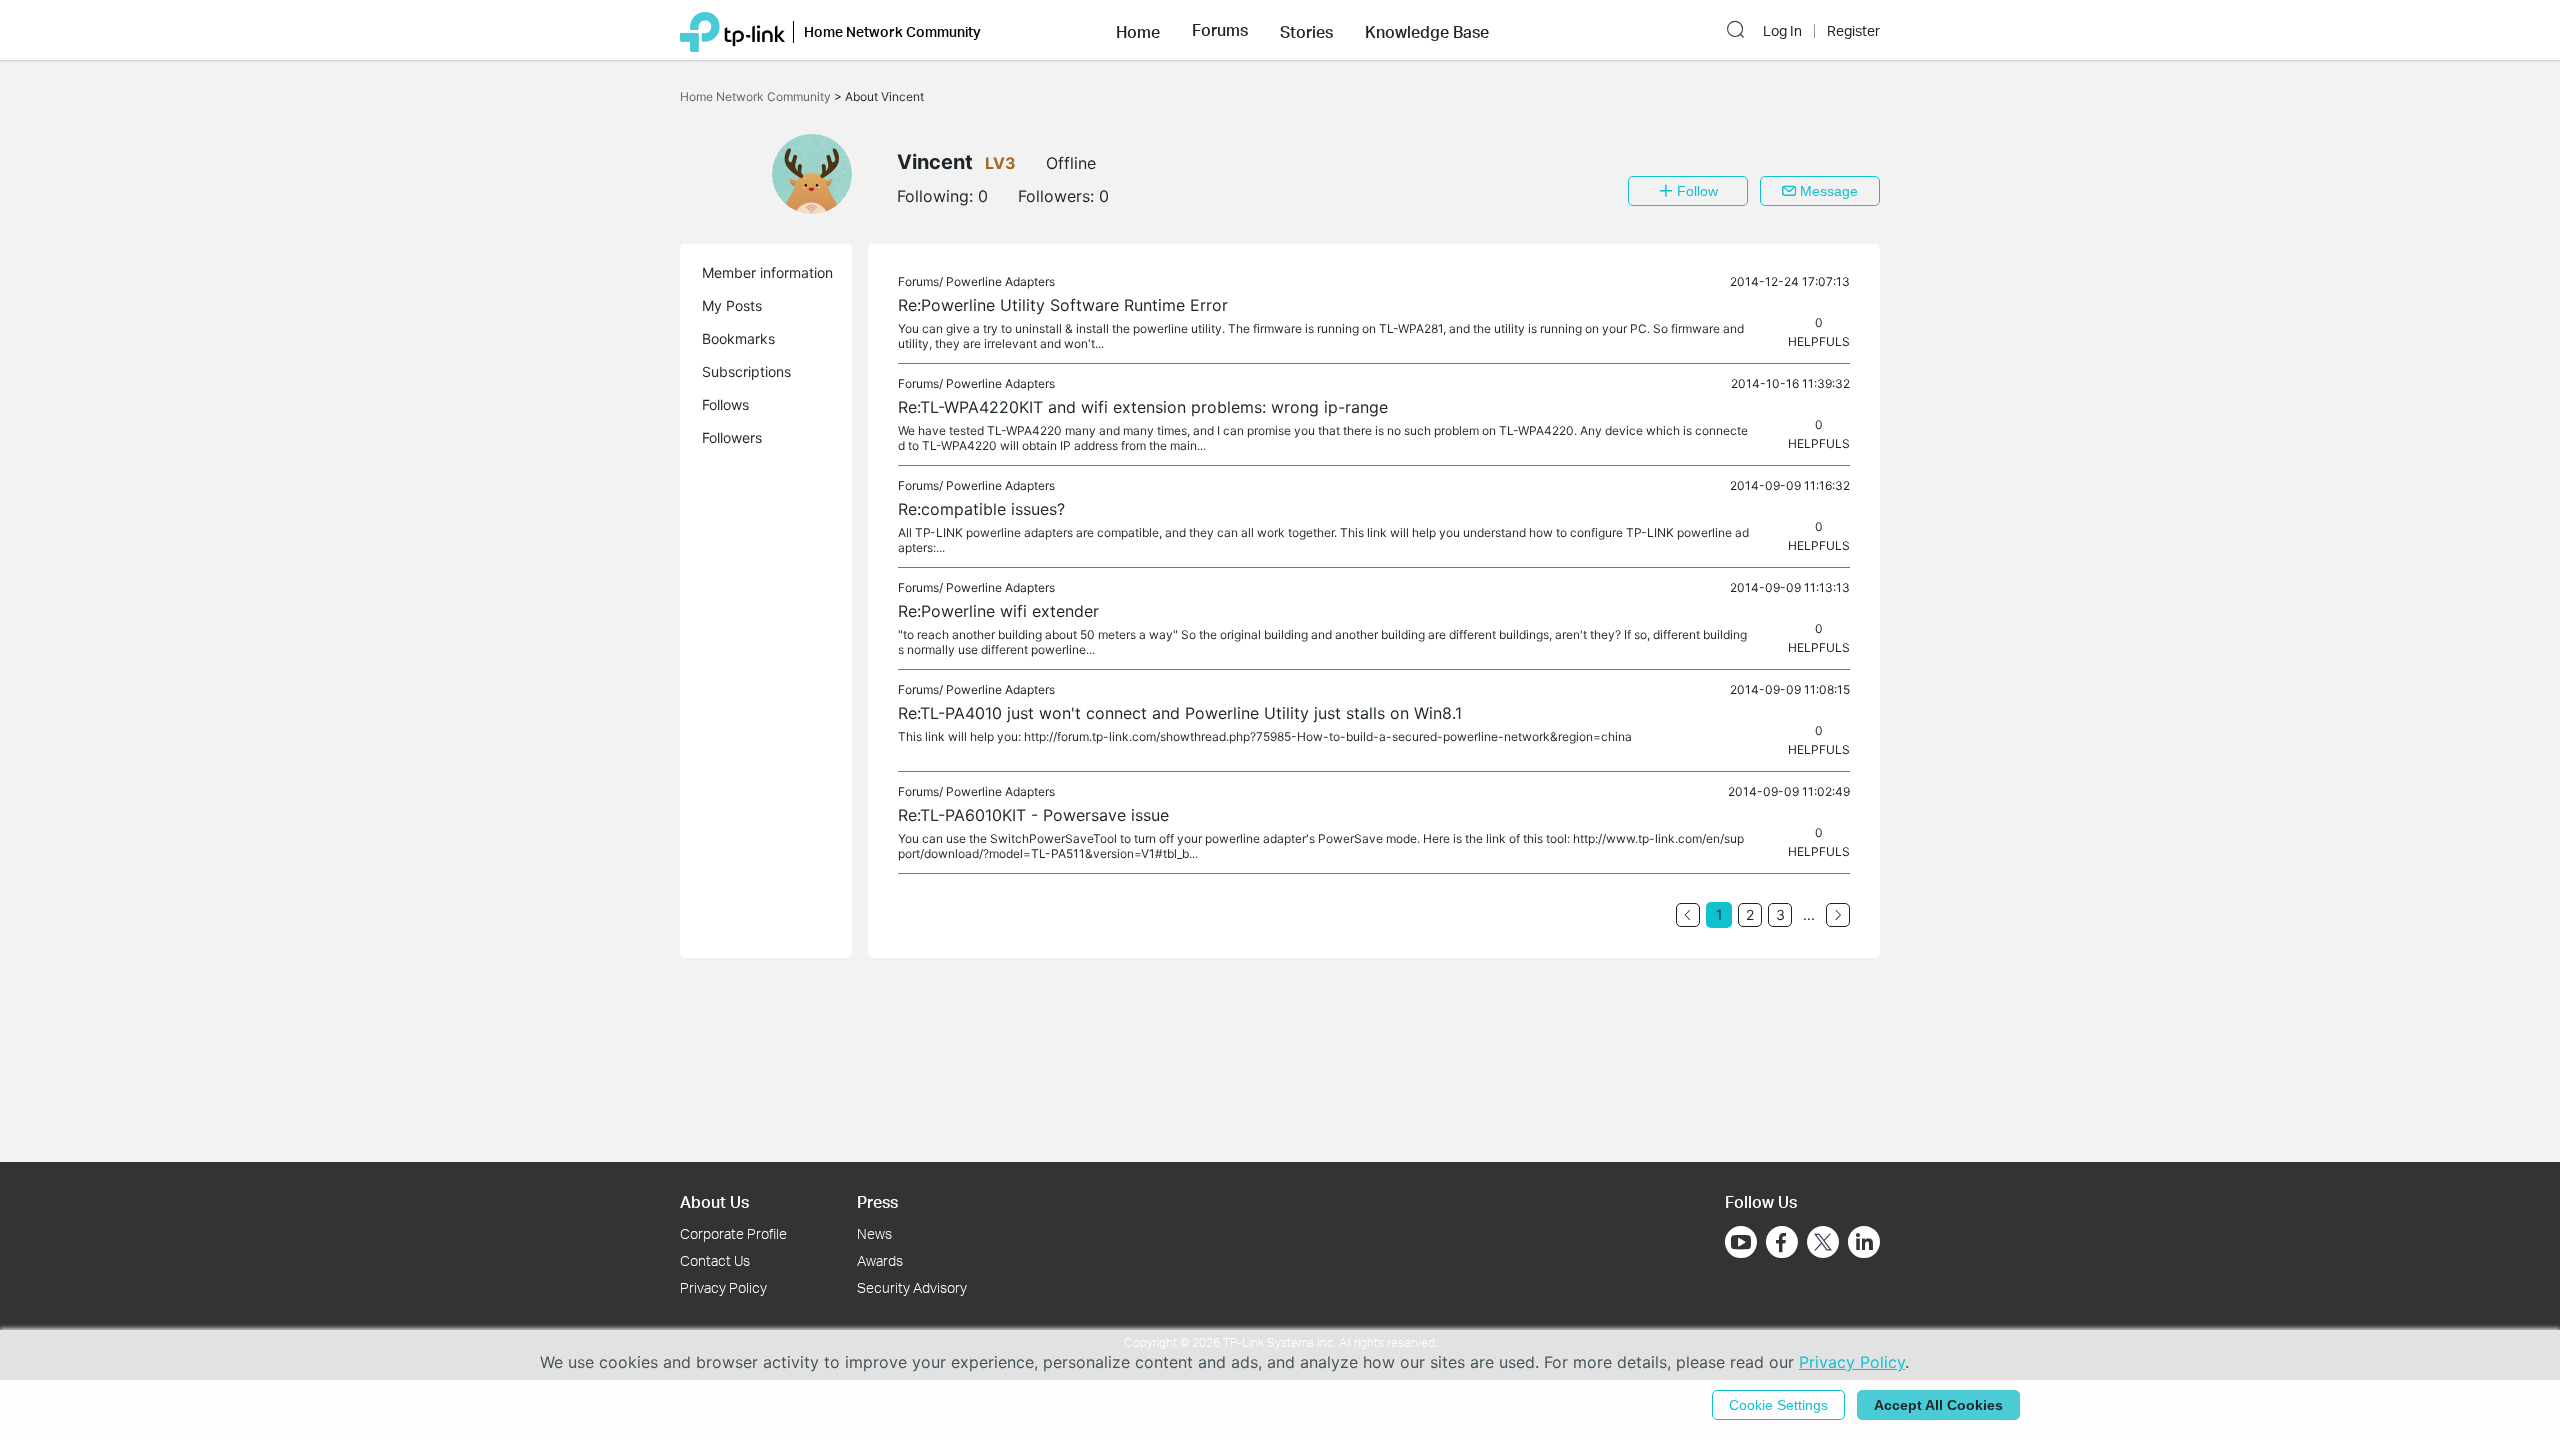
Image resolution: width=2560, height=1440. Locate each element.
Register (1853, 31)
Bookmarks (738, 338)
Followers (732, 437)
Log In (1782, 31)
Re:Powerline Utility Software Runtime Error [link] (1063, 305)
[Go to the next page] (1838, 915)
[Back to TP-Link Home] (732, 30)
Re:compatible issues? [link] (981, 509)
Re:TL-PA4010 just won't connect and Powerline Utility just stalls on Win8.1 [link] (1180, 713)
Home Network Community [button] (892, 31)
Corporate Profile (733, 1233)
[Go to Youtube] (1741, 1242)
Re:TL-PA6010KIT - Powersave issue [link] (1033, 815)
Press (877, 1201)
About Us (714, 1201)
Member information (767, 272)
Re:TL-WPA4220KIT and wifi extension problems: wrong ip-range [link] (1143, 407)
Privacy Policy (723, 1287)
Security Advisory (912, 1287)
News (874, 1233)
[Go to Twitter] (1823, 1244)
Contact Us (715, 1260)
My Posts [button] (732, 305)
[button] (1138, 30)
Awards (880, 1260)
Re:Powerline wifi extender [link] (998, 611)
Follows (725, 404)
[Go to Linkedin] (1864, 1242)
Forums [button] (1220, 30)
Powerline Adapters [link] (1000, 281)
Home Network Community (757, 96)
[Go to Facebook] (1782, 1242)
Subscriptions (746, 371)
